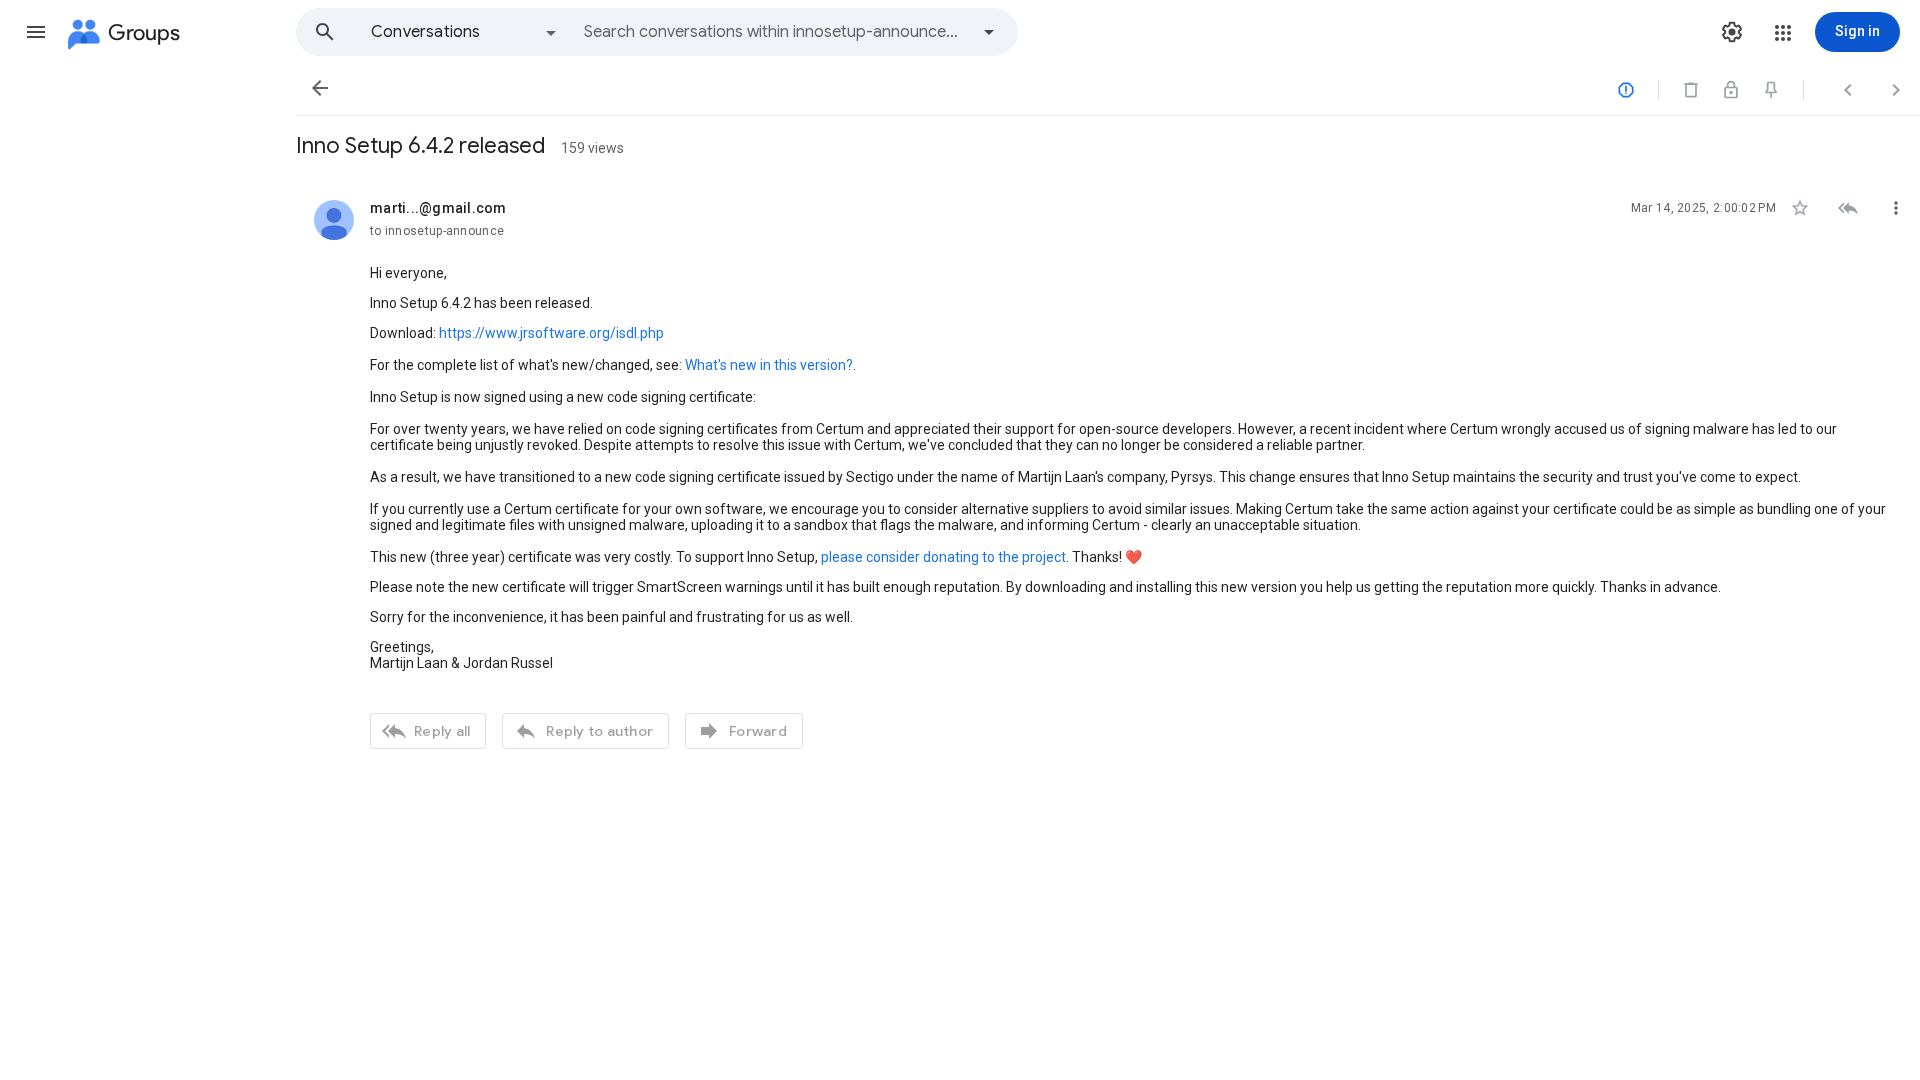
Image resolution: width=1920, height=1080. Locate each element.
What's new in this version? (769, 365)
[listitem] (1108, 472)
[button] (36, 32)
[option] (465, 32)
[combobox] (776, 32)
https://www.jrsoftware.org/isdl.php (551, 333)
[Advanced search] (989, 32)
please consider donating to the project (943, 557)
